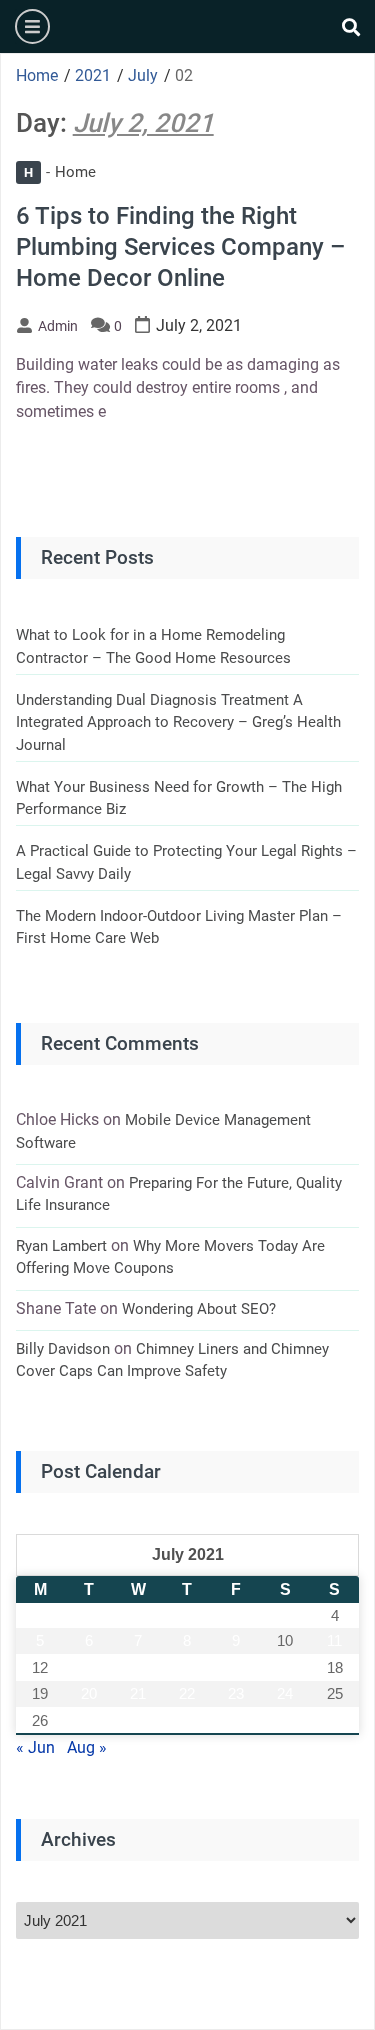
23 (236, 1693)
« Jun (35, 1747)
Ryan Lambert (61, 1246)
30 (236, 1720)
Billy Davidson (63, 1349)
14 (138, 1667)
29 (187, 1720)
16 (236, 1667)
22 (187, 1693)
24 (285, 1693)
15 (187, 1667)
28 (138, 1720)
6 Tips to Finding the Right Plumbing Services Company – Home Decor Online (180, 247)
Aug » (87, 1747)
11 (334, 1640)
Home (60, 172)
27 (89, 1720)
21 (138, 1693)
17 (285, 1667)
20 (89, 1693)
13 (89, 1667)
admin (58, 326)
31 (285, 1720)
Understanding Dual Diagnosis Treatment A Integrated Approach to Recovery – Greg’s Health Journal (178, 722)
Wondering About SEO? (199, 1309)
